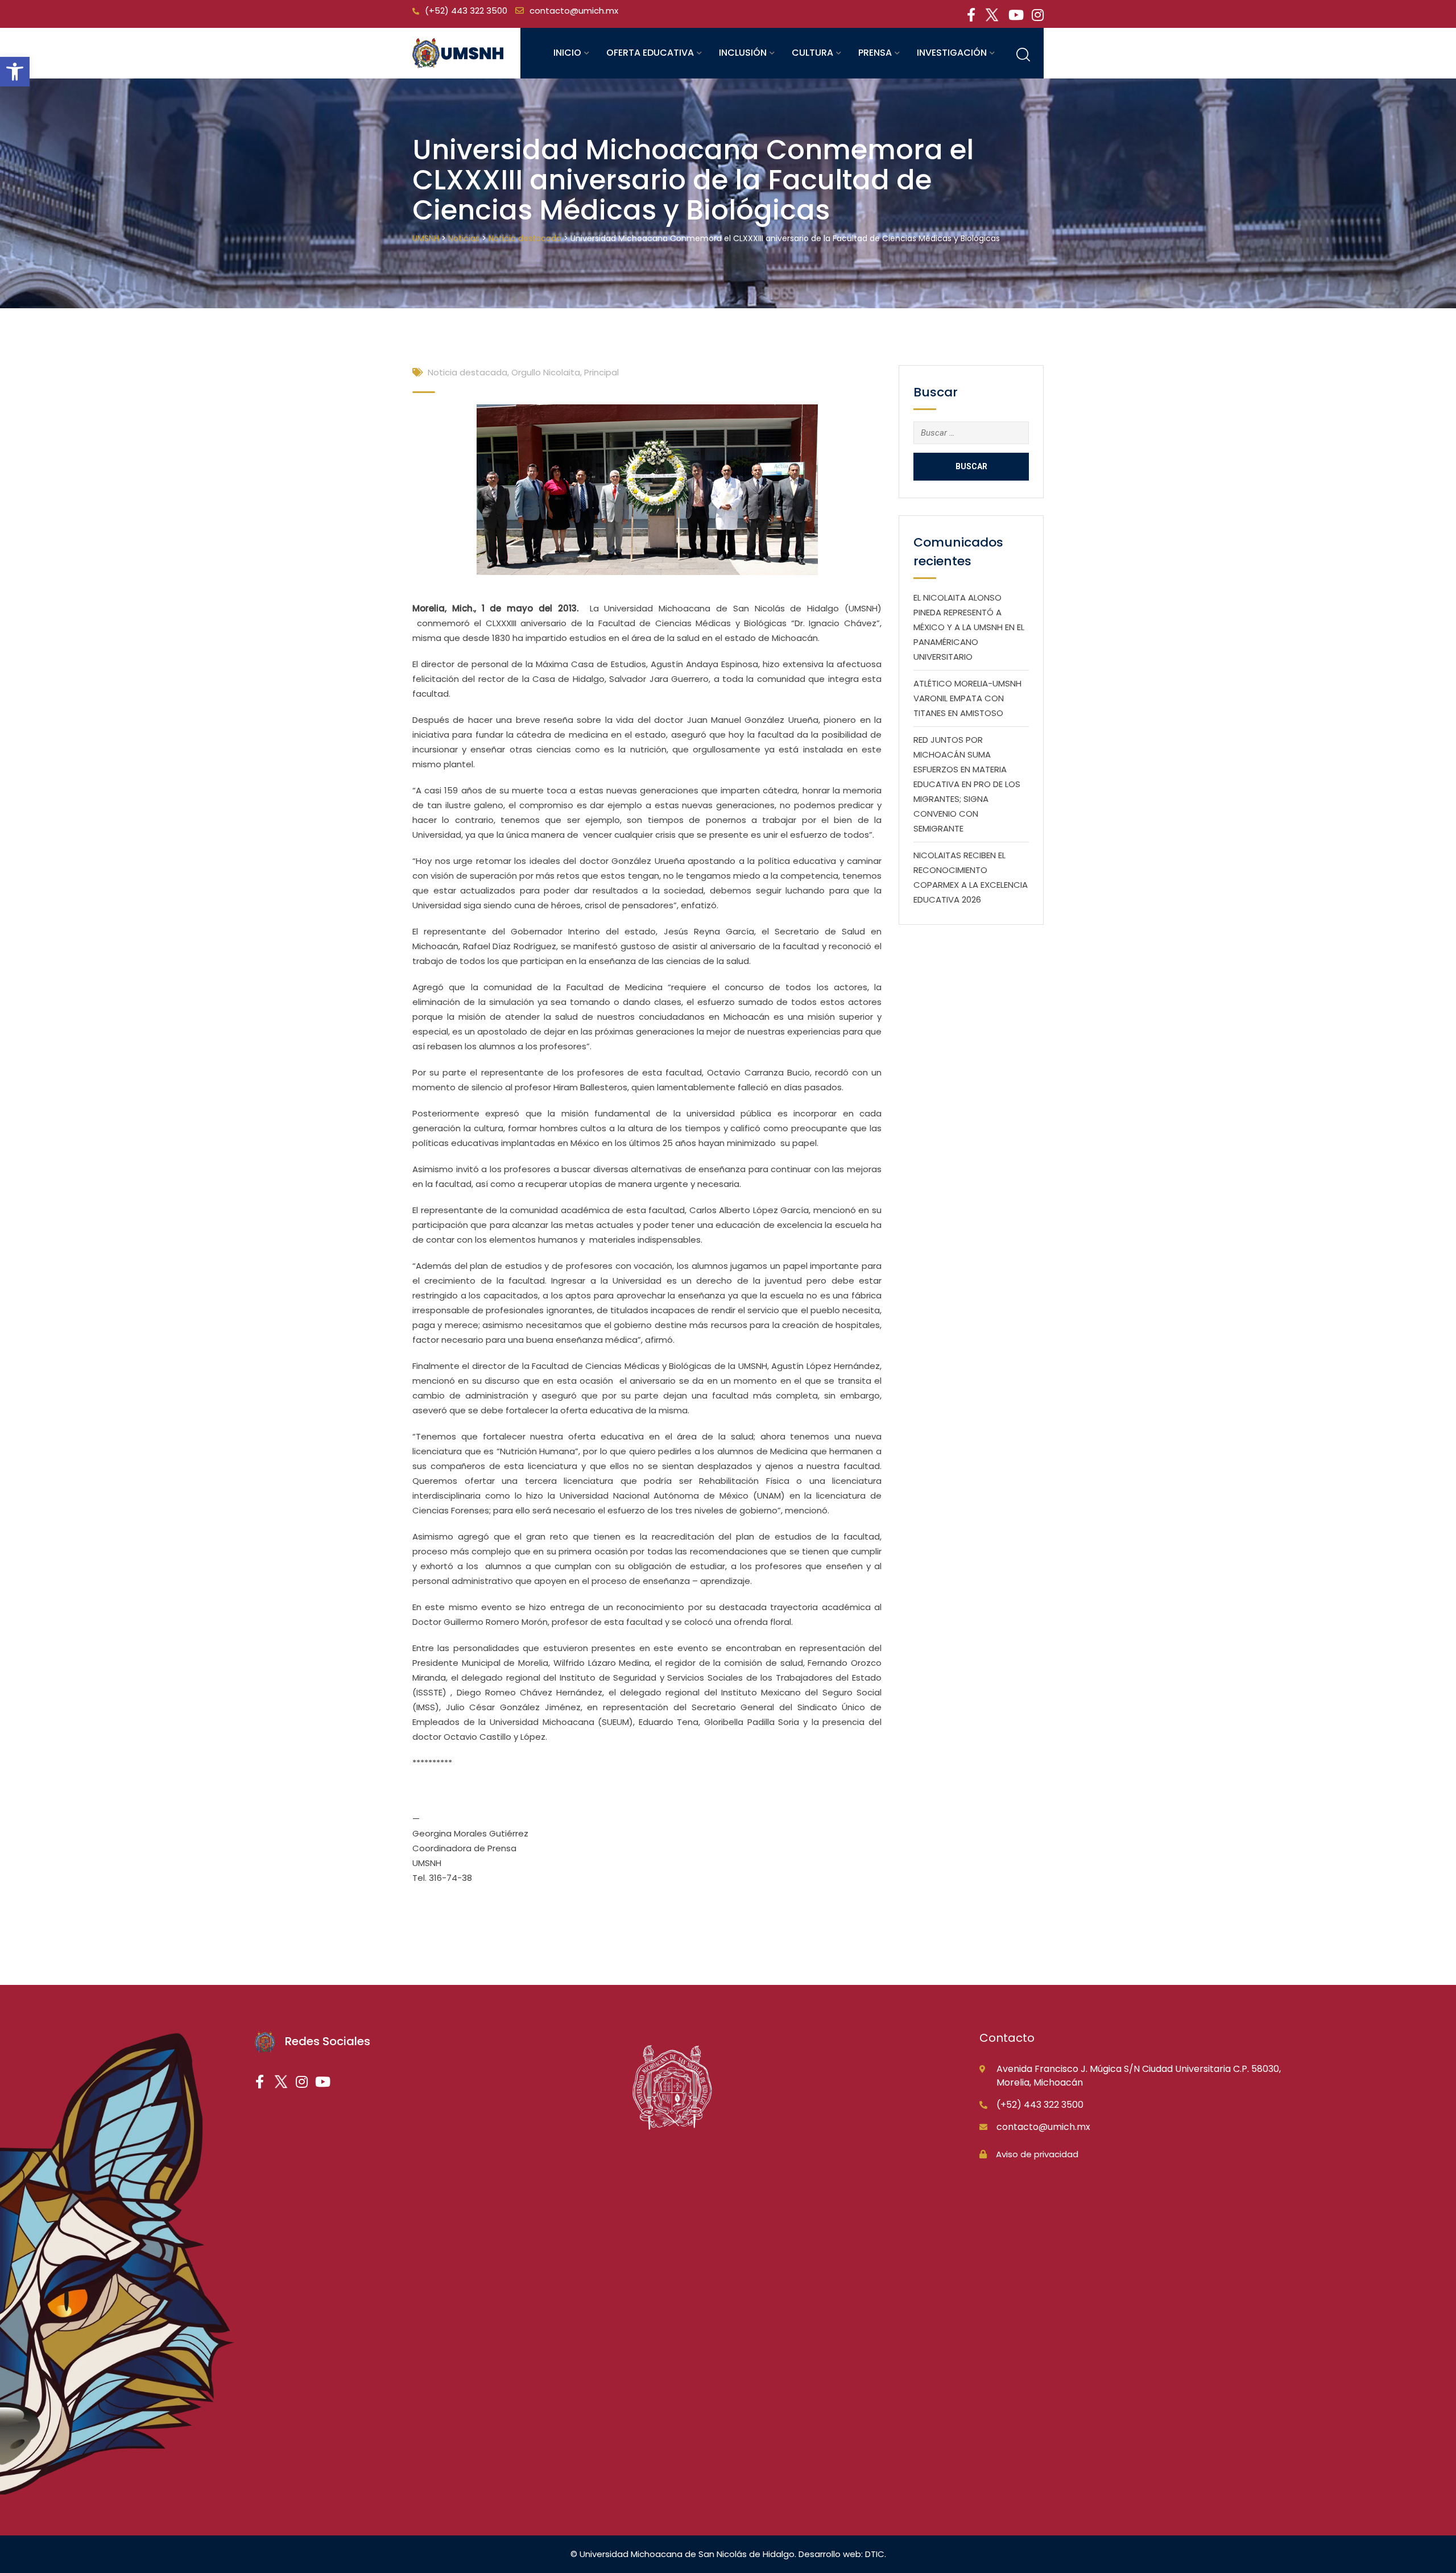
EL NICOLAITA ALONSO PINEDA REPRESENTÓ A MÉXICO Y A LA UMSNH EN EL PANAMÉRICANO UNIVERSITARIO (969, 627)
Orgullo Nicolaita (546, 372)
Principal (601, 372)
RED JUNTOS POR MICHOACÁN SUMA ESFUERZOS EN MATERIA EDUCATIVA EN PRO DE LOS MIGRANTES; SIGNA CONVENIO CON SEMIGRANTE (967, 784)
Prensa (875, 53)
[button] (15, 72)
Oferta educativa (650, 53)
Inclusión (743, 53)
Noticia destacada (468, 372)
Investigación (952, 53)
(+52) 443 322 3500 (466, 11)
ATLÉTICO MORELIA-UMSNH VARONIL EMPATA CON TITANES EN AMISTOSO (967, 698)
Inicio (567, 53)
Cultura (812, 53)
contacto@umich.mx (574, 11)
